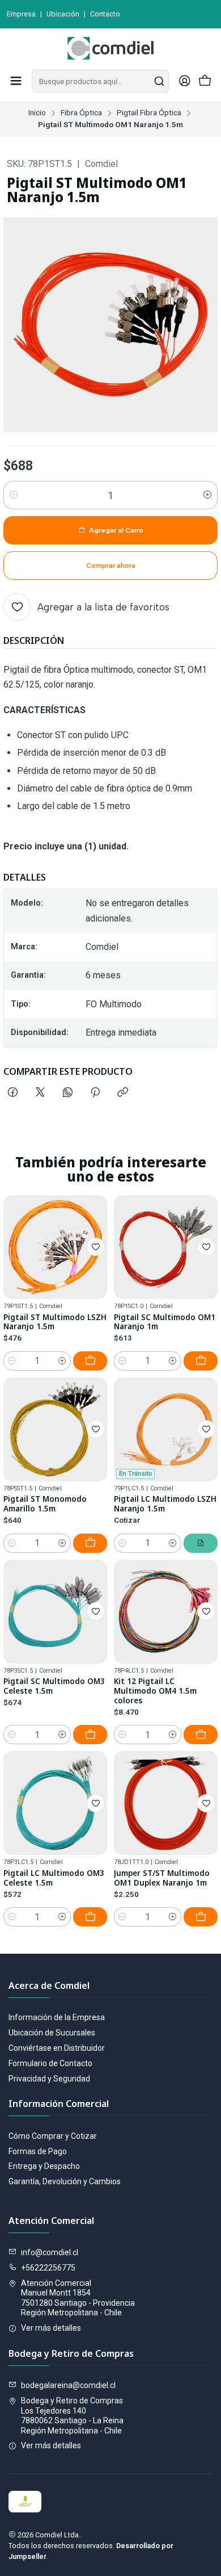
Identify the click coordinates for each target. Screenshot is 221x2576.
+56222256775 (48, 2268)
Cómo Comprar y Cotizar (53, 2136)
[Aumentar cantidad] (207, 495)
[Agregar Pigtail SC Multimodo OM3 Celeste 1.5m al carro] (90, 1735)
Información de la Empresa (57, 2017)
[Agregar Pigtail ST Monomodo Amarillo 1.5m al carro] (90, 1543)
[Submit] (159, 81)
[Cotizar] (201, 1543)
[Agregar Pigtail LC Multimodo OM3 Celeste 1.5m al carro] (90, 1917)
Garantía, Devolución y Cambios (65, 2181)
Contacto (105, 14)
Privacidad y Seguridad (49, 2079)
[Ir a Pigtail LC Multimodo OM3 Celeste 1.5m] (55, 1803)
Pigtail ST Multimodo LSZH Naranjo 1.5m (55, 1322)
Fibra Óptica (81, 113)
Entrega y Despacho (44, 2166)
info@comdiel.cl (50, 2252)
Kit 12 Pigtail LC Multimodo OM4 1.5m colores (155, 1691)
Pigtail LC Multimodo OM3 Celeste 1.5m (54, 1878)
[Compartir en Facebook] (13, 1093)
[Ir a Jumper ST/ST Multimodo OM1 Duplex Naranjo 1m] (166, 1803)
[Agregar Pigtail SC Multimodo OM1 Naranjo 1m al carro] (201, 1361)
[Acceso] (185, 81)
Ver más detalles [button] (51, 2328)
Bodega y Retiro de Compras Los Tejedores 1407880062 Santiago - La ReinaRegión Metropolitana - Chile (72, 2416)
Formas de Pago (38, 2151)
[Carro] (205, 81)
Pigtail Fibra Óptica (149, 113)
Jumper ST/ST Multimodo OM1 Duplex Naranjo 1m (162, 1878)
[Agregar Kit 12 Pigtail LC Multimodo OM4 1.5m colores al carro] (201, 1735)
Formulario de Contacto (50, 2063)
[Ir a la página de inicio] (110, 48)
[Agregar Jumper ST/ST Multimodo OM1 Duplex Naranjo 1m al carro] (201, 1917)
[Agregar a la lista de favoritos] (96, 1247)
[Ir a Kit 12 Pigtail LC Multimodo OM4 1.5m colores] (166, 1612)
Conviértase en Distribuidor (57, 2048)
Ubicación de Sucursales (52, 2033)
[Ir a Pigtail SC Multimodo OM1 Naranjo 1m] (166, 1247)
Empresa (21, 14)
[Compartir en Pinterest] (95, 1093)
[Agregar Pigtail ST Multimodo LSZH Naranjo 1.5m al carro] (90, 1361)
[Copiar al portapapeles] (123, 1093)
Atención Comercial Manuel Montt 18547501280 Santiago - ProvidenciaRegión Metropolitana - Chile (78, 2298)
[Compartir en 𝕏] (40, 1093)
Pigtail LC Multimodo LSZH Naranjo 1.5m (165, 1504)
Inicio (37, 113)
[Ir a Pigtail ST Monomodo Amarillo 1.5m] (55, 1429)
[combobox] (100, 81)
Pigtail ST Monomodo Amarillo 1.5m (45, 1504)
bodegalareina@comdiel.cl (68, 2385)
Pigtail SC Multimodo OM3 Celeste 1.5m (54, 1686)
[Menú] (16, 81)
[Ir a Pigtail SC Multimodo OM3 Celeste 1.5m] (55, 1612)
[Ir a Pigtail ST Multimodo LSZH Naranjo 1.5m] (55, 1247)
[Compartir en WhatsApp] (68, 1093)
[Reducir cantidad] (14, 495)
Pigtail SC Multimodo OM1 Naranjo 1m (165, 1322)
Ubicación (63, 14)
